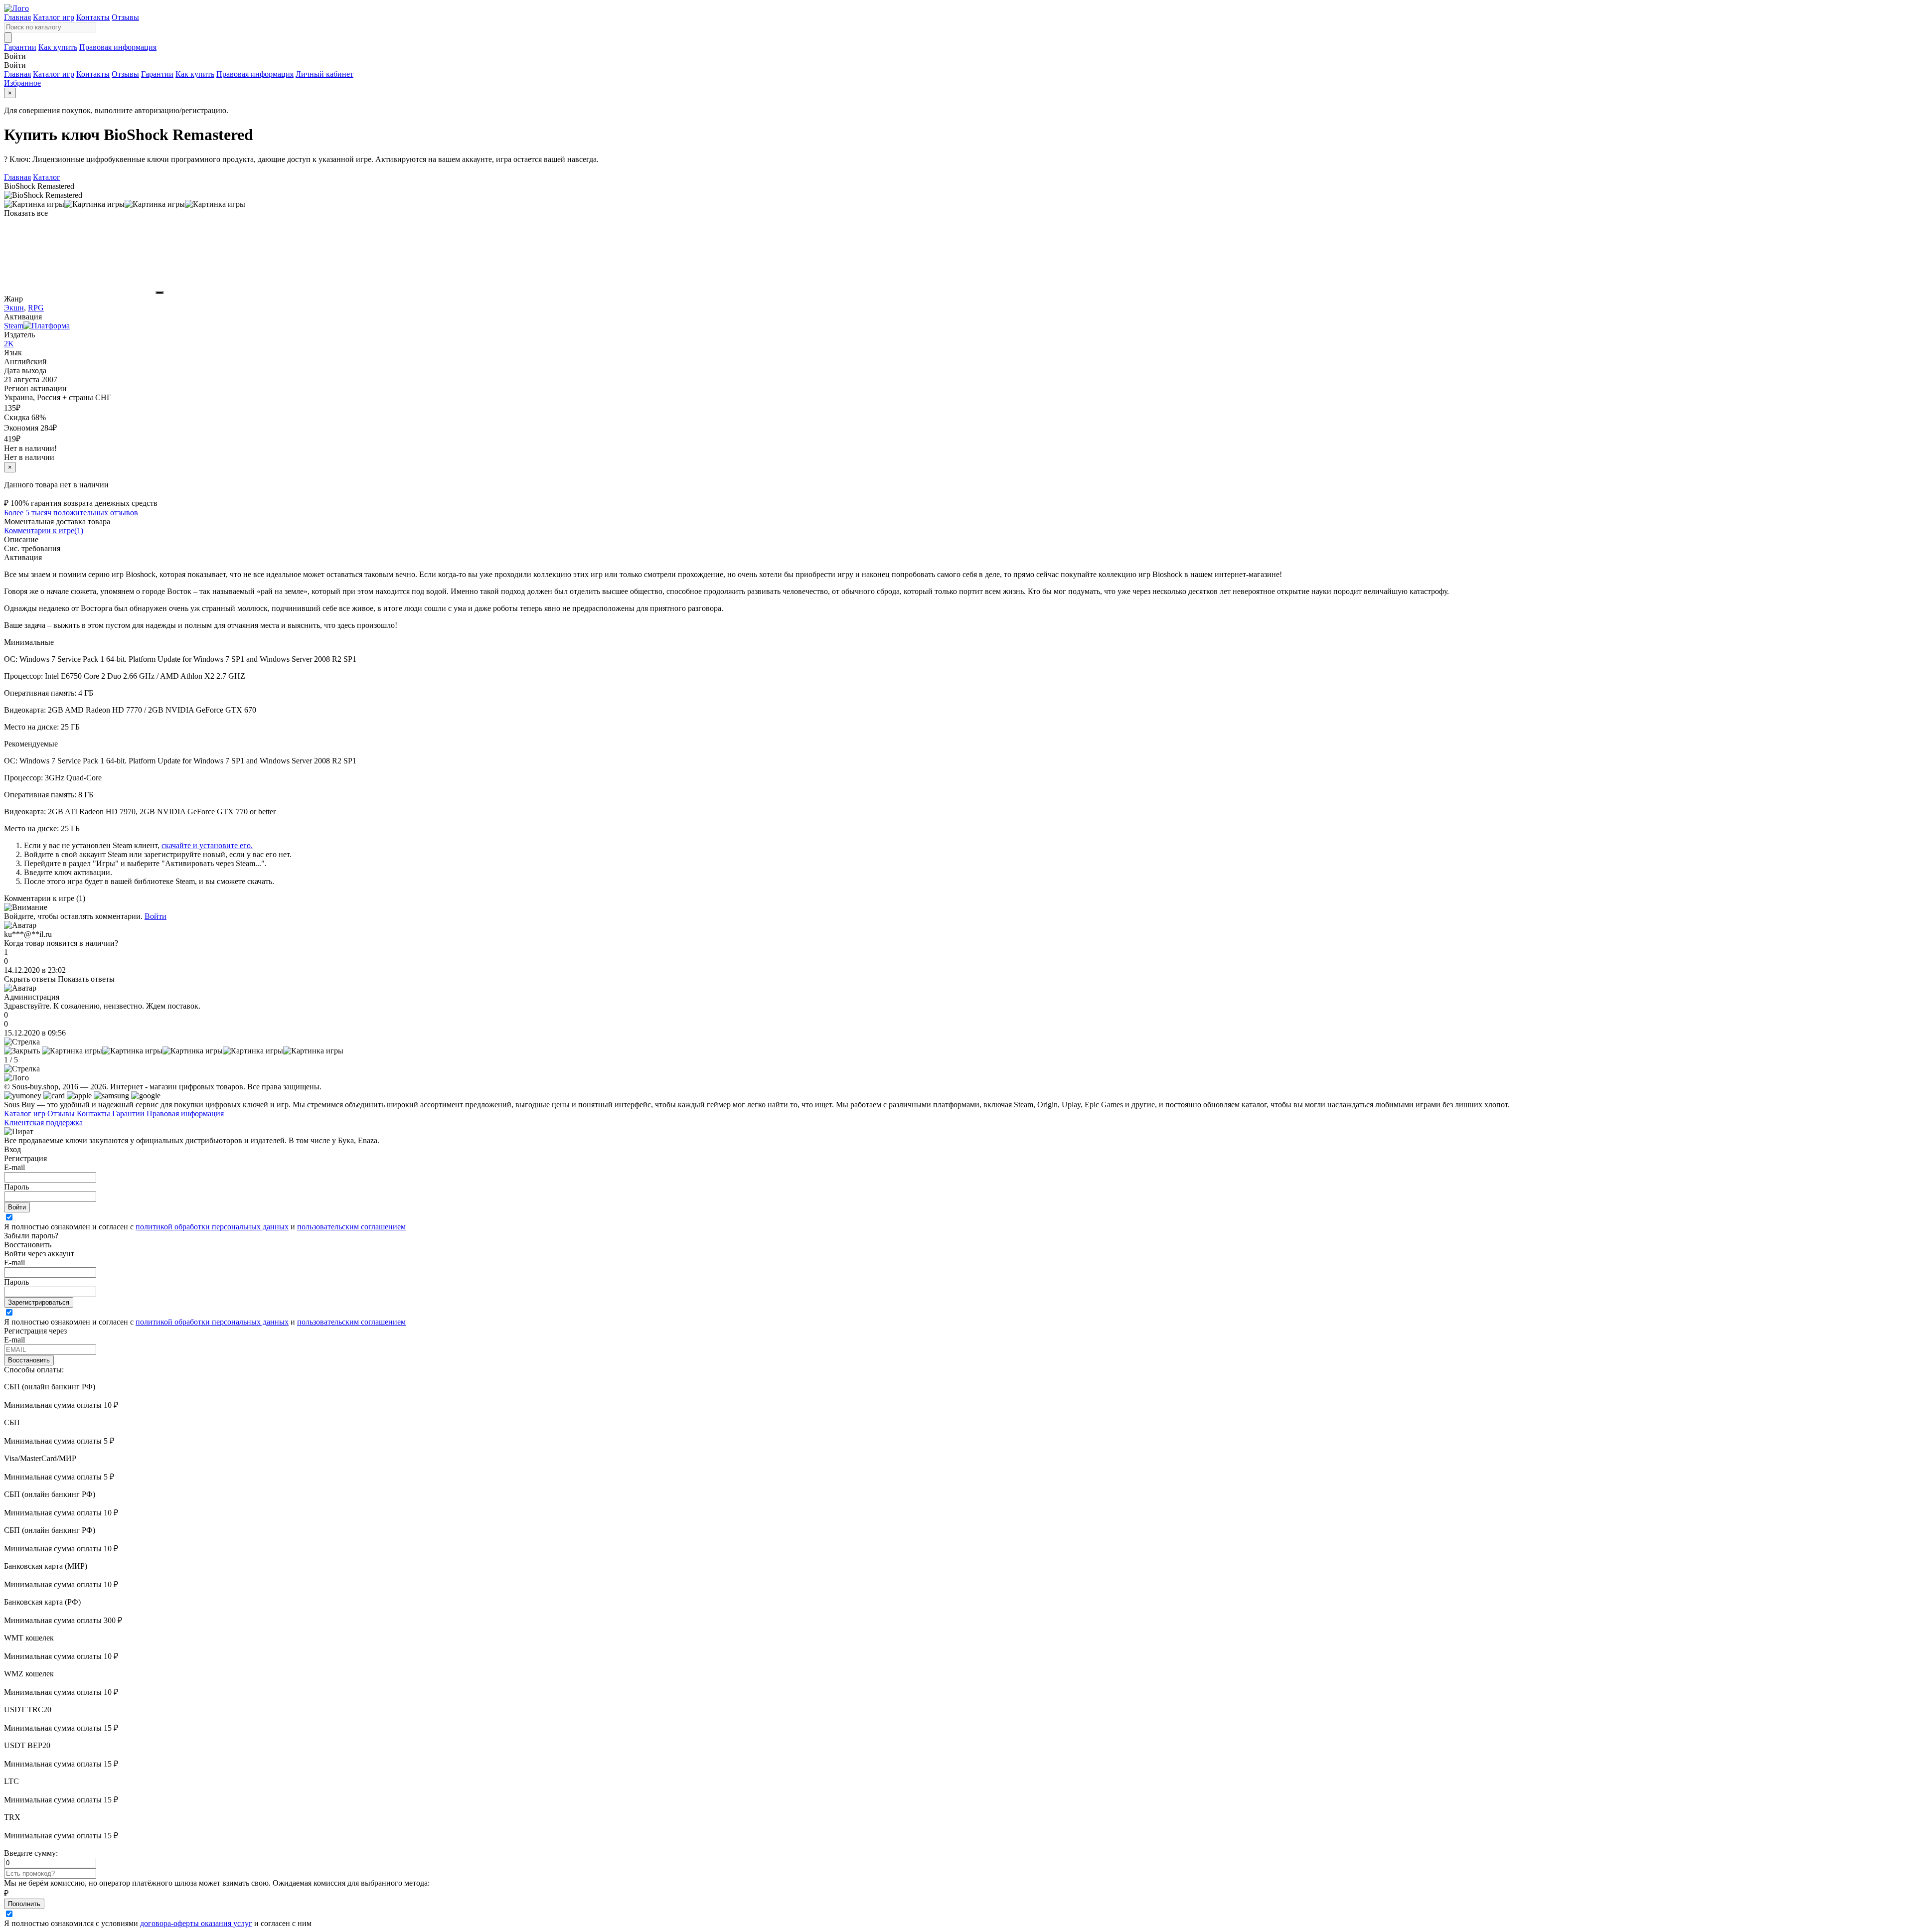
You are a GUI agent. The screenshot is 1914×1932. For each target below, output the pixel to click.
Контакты (93, 17)
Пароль (16, 1187)
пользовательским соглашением (351, 1227)
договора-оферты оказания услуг (196, 1923)
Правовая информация (118, 47)
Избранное (22, 83)
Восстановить (29, 1360)
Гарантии (20, 47)
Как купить (58, 47)
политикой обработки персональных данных (212, 1227)
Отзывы (125, 17)
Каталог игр (54, 17)
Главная (17, 17)
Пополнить (24, 1904)
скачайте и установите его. (207, 845)
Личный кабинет (324, 74)
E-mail (14, 1167)
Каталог (47, 177)
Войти (156, 916)
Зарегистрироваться (39, 1302)
